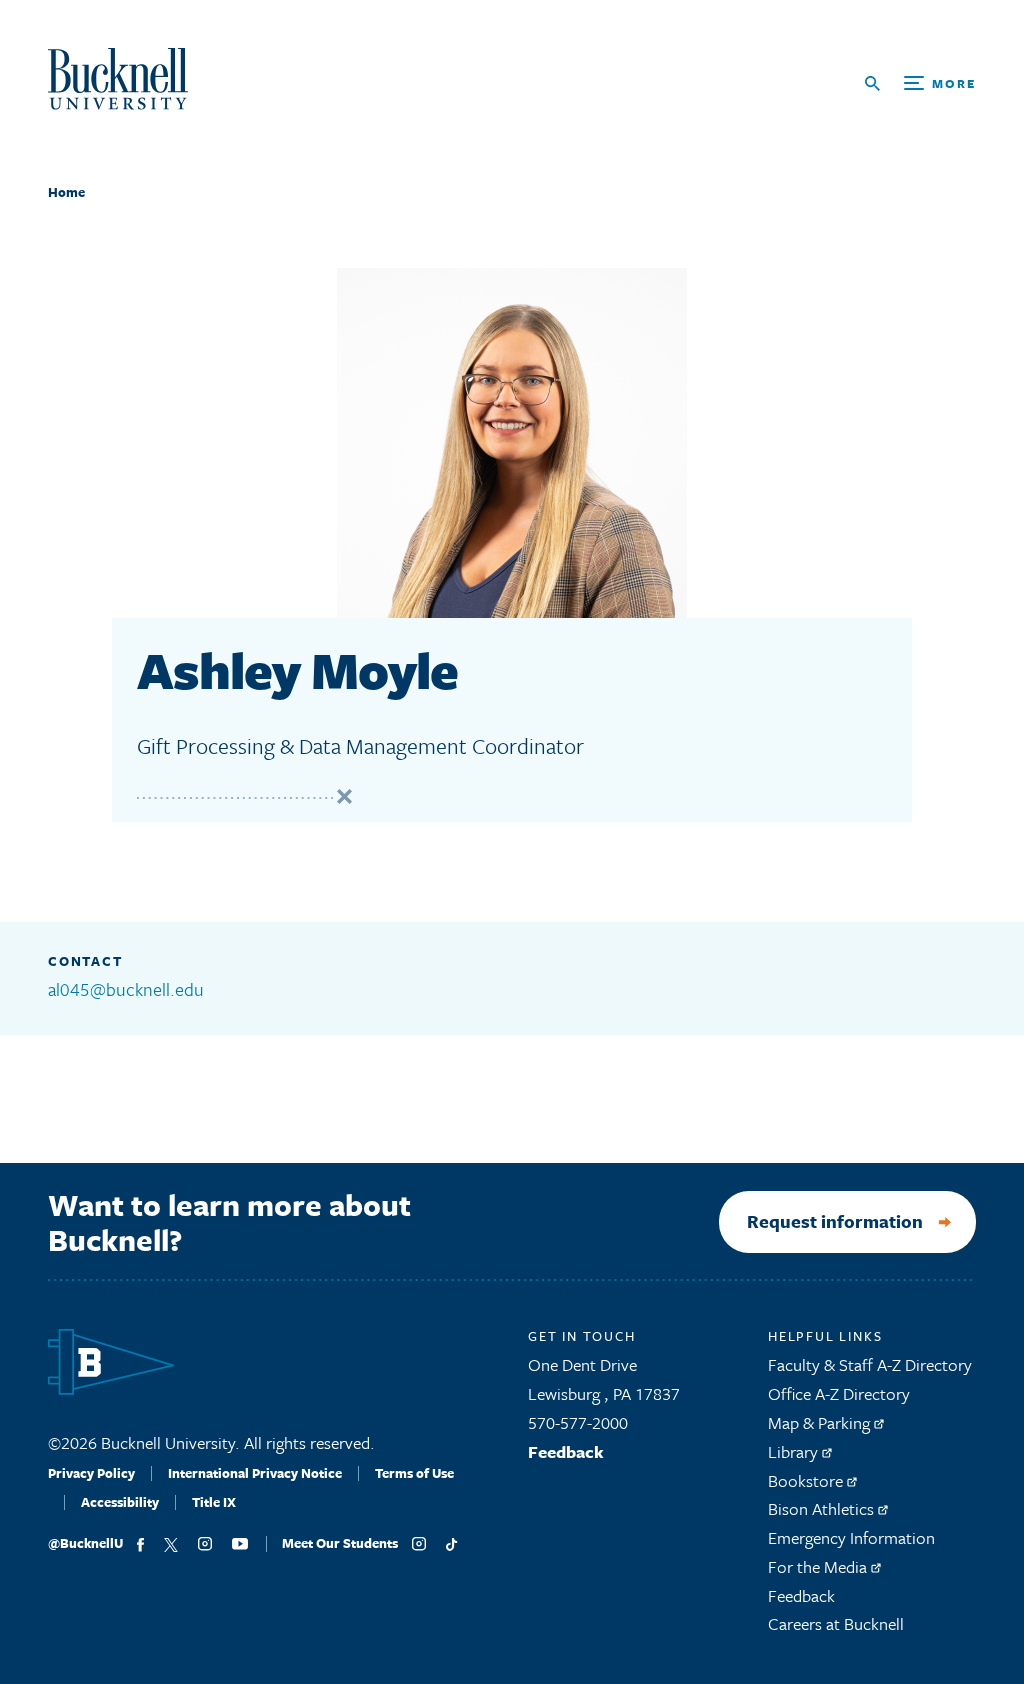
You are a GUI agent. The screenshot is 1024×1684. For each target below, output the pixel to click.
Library (795, 1451)
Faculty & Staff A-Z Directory (870, 1364)
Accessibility (120, 1502)
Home (66, 192)
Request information (835, 1221)
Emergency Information (851, 1537)
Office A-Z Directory (839, 1393)
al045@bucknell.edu (126, 989)
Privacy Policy (91, 1473)
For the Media (819, 1566)
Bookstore (807, 1480)
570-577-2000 (578, 1422)
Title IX (214, 1502)
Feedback (566, 1451)
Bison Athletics (823, 1508)
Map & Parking (821, 1422)
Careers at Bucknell (836, 1623)
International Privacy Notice (255, 1473)
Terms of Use (414, 1473)
